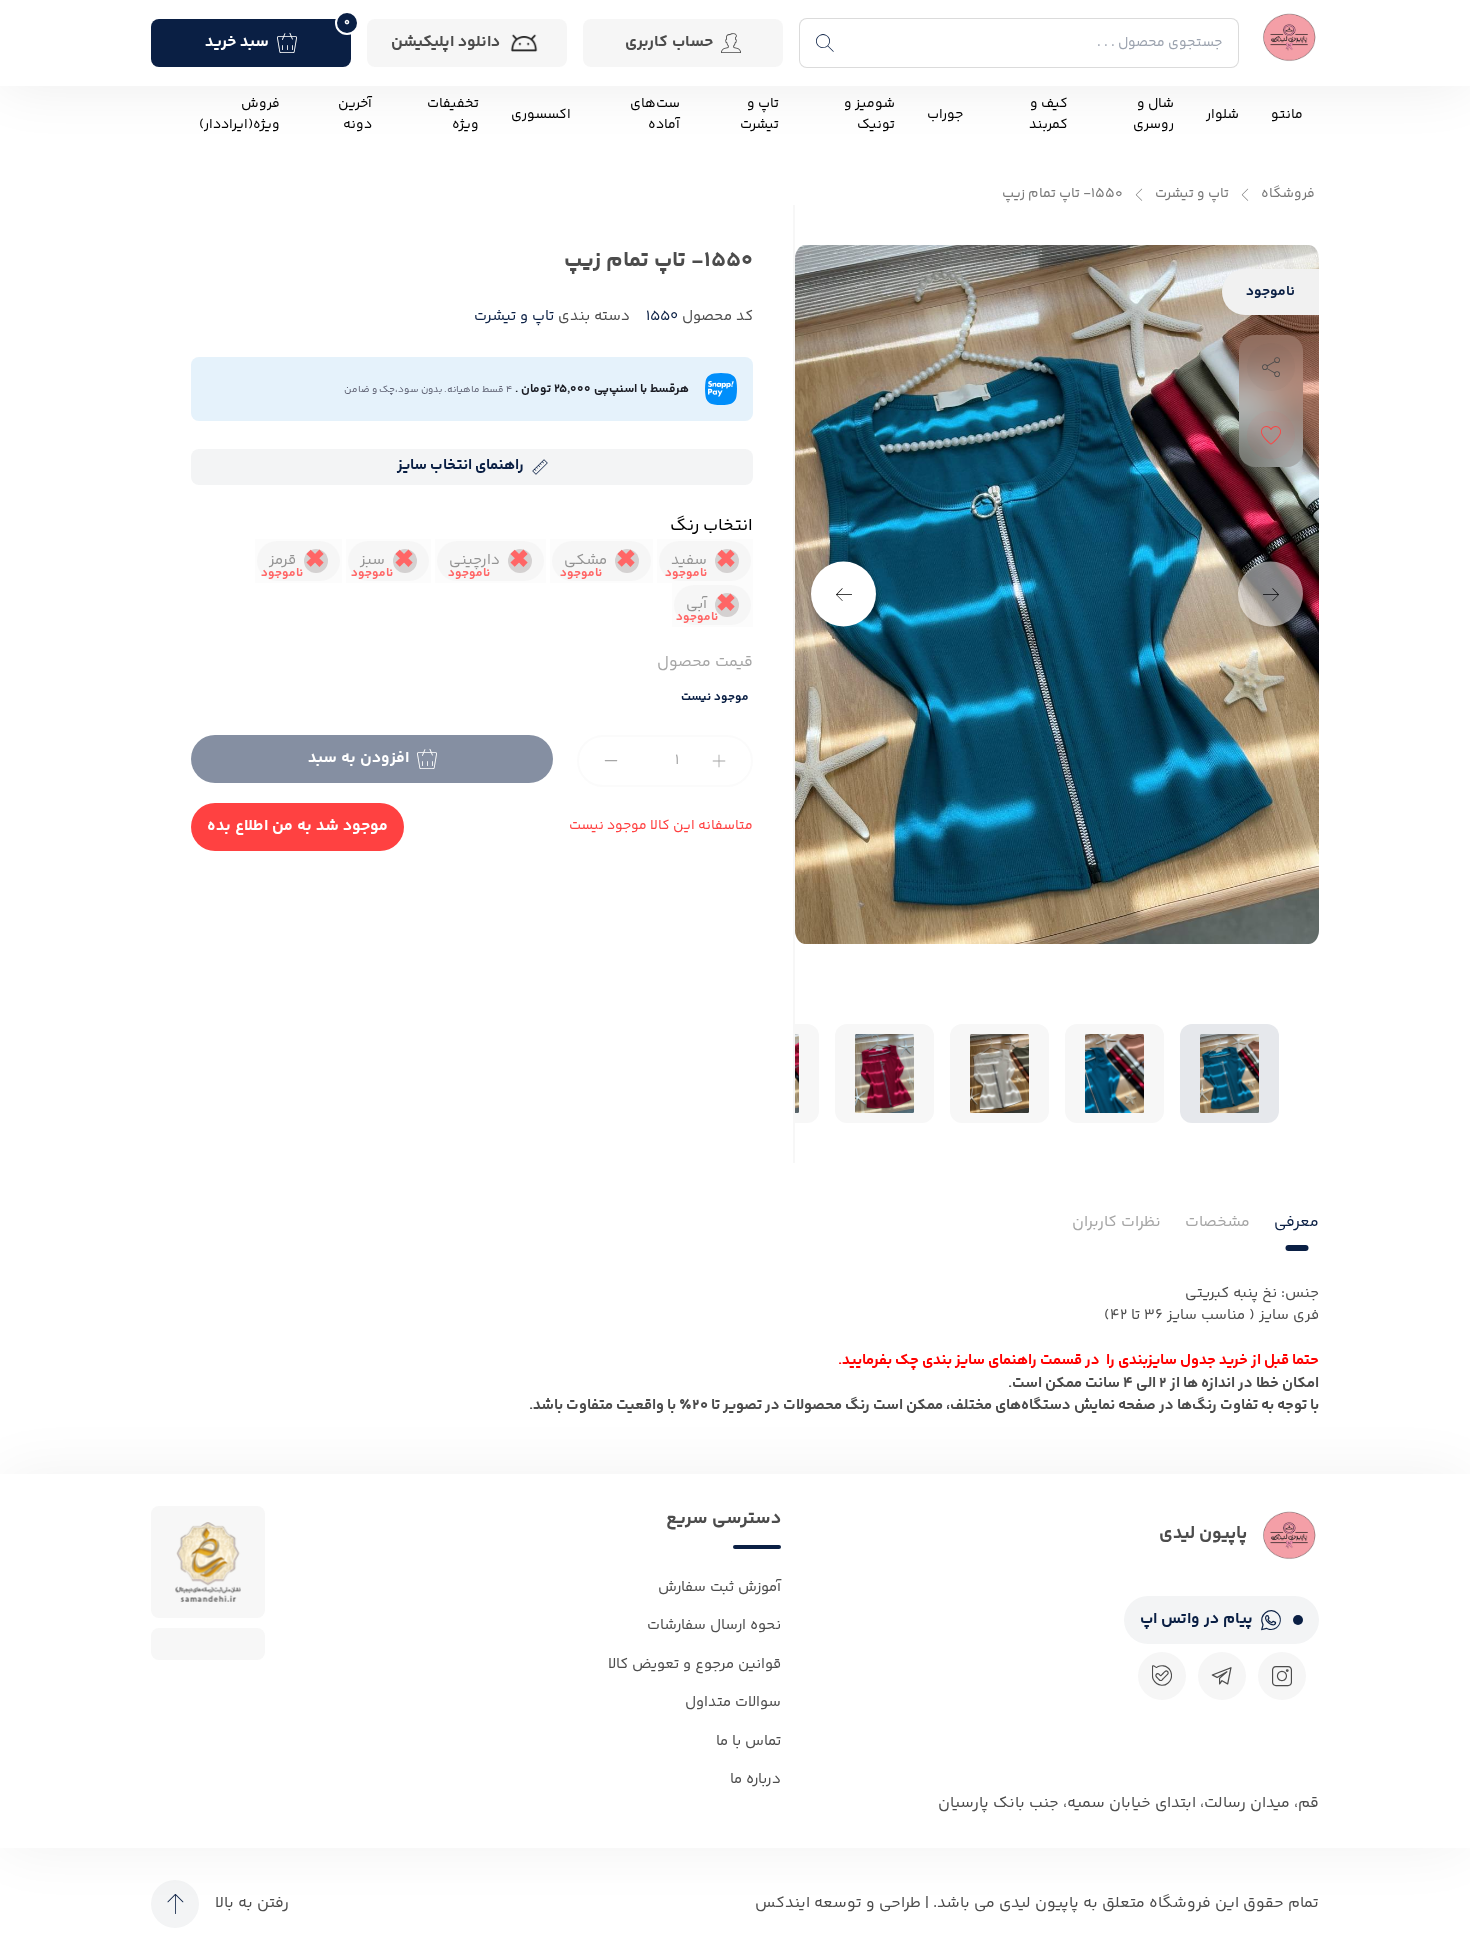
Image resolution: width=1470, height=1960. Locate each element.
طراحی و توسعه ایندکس (838, 1903)
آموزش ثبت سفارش (719, 1587)
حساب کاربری (669, 42)
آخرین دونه (355, 115)
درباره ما (755, 1779)
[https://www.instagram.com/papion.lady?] (1282, 1676)
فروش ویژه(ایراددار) (239, 115)
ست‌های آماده (655, 115)
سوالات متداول (733, 1702)
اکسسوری (541, 115)
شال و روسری (1153, 115)
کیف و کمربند (1048, 115)
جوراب (945, 115)
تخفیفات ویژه (453, 115)
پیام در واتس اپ (1196, 1619)
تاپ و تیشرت (759, 115)
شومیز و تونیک (869, 115)
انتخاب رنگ (711, 526)
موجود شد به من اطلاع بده (297, 826)
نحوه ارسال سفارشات (714, 1625)
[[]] (1222, 1676)
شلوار (1222, 115)
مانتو (1287, 115)
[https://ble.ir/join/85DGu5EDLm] (1162, 1676)
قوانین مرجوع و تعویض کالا (694, 1664)
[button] (843, 594)
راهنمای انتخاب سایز (460, 465)
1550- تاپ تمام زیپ (1062, 194)
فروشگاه (1288, 194)
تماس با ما (748, 1741)
